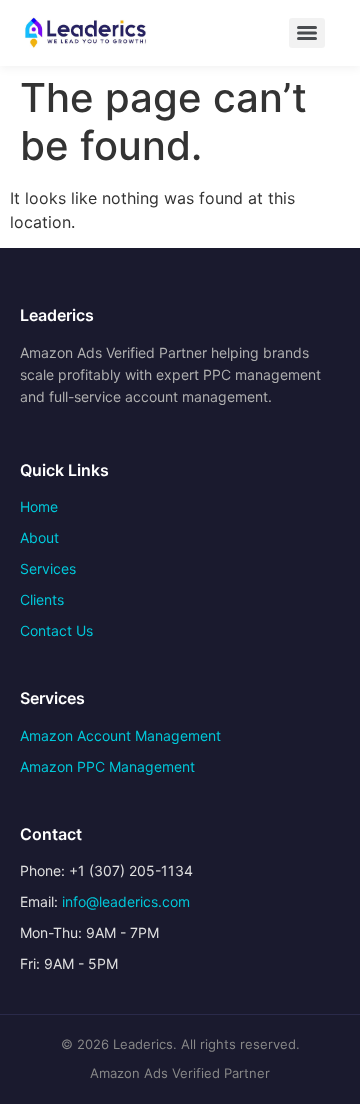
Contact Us (56, 630)
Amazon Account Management (120, 735)
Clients (42, 599)
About (39, 537)
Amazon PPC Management (107, 766)
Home (39, 506)
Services (48, 568)
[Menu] (307, 33)
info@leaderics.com (126, 901)
